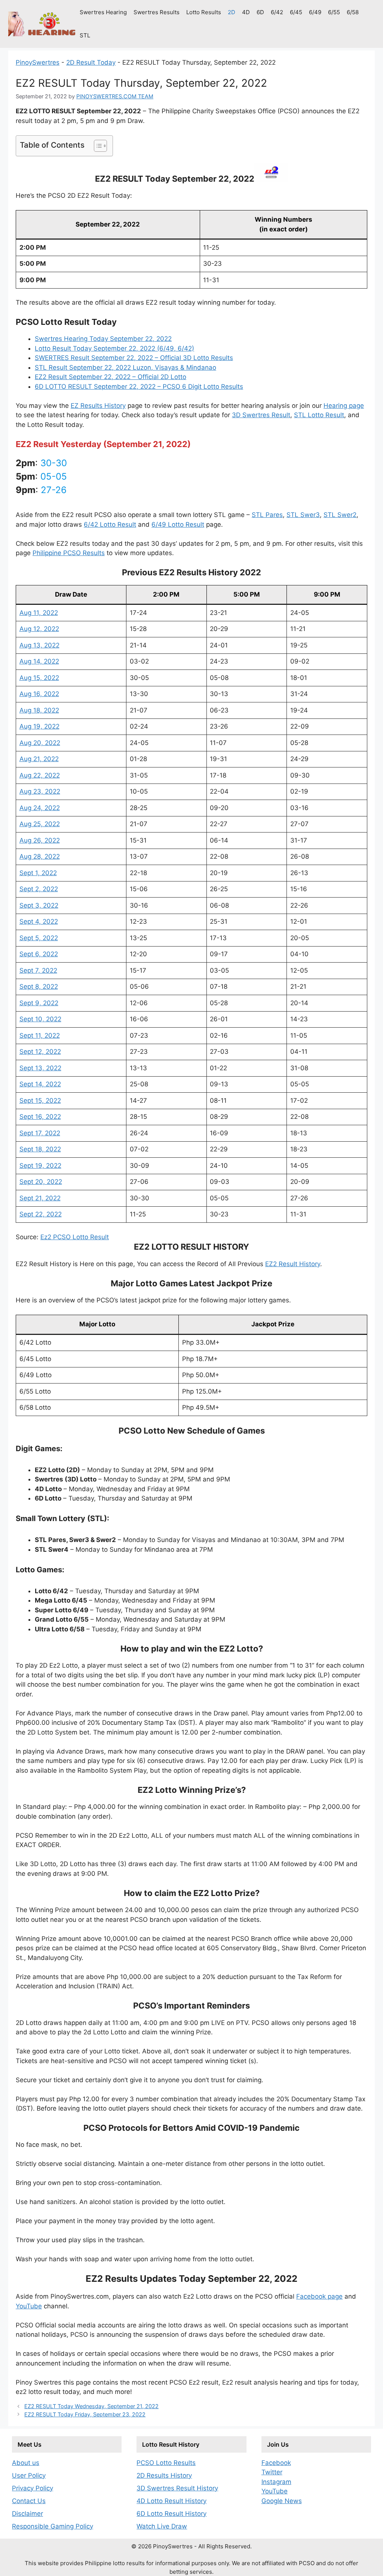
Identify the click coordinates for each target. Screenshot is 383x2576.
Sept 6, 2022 (39, 954)
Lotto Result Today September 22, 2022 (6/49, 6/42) (114, 348)
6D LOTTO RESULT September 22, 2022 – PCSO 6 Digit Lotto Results (139, 387)
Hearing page (344, 406)
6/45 (296, 12)
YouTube (29, 2306)
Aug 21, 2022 (39, 759)
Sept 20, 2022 (41, 1182)
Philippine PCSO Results (69, 553)
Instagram (276, 2482)
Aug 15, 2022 (39, 678)
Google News (282, 2501)
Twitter (272, 2472)
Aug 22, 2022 (40, 775)
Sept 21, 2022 (40, 1198)
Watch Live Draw (162, 2526)
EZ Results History (98, 406)
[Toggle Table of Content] (97, 146)
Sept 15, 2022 (40, 1101)
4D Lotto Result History (171, 2501)
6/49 (315, 12)
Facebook (276, 2463)
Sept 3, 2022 (39, 905)
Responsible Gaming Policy (53, 2526)
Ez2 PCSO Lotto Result (75, 1237)
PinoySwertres (38, 62)
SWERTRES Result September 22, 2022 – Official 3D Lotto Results (134, 358)
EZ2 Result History (293, 1264)
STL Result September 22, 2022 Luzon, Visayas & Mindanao (125, 367)
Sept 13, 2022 (40, 1068)
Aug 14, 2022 (39, 661)
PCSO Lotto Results (166, 2463)
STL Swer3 (303, 515)
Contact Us (29, 2501)
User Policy (29, 2475)
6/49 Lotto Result (178, 524)
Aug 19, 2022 (39, 726)
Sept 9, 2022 (39, 1003)
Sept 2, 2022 (39, 889)
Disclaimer (27, 2514)
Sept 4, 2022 (39, 921)
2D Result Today (91, 62)
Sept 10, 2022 (40, 1019)
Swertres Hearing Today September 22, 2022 (103, 339)
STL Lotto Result (319, 415)
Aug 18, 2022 (39, 710)
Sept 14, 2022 (40, 1084)
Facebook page (319, 2296)
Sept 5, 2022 (39, 938)
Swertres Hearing (103, 12)
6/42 (277, 12)
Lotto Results (204, 12)
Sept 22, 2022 (41, 1214)
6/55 (334, 12)
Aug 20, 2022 (40, 743)
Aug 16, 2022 (39, 694)
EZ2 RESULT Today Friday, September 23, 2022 (85, 2414)
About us (26, 2463)
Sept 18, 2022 (40, 1149)
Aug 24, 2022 (40, 808)
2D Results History (164, 2475)
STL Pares (267, 515)
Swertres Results (157, 12)
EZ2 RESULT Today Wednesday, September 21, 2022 (91, 2406)
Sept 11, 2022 (40, 1035)
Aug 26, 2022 (40, 840)
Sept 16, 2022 (40, 1117)
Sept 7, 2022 (38, 970)
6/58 (353, 12)
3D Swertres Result (261, 415)
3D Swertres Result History (177, 2488)
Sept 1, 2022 (38, 873)
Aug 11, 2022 (39, 613)
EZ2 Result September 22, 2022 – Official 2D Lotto (111, 377)
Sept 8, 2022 (39, 987)
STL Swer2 (340, 515)
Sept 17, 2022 (40, 1133)
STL (85, 35)
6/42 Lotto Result (110, 524)
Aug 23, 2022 (40, 791)
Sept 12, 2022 (40, 1052)
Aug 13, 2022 (39, 645)
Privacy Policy (33, 2488)
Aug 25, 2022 (40, 824)
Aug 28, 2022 (40, 856)
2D (232, 12)
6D (260, 12)
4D (246, 12)
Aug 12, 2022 (39, 629)
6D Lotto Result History (171, 2514)
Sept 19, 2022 (40, 1166)
